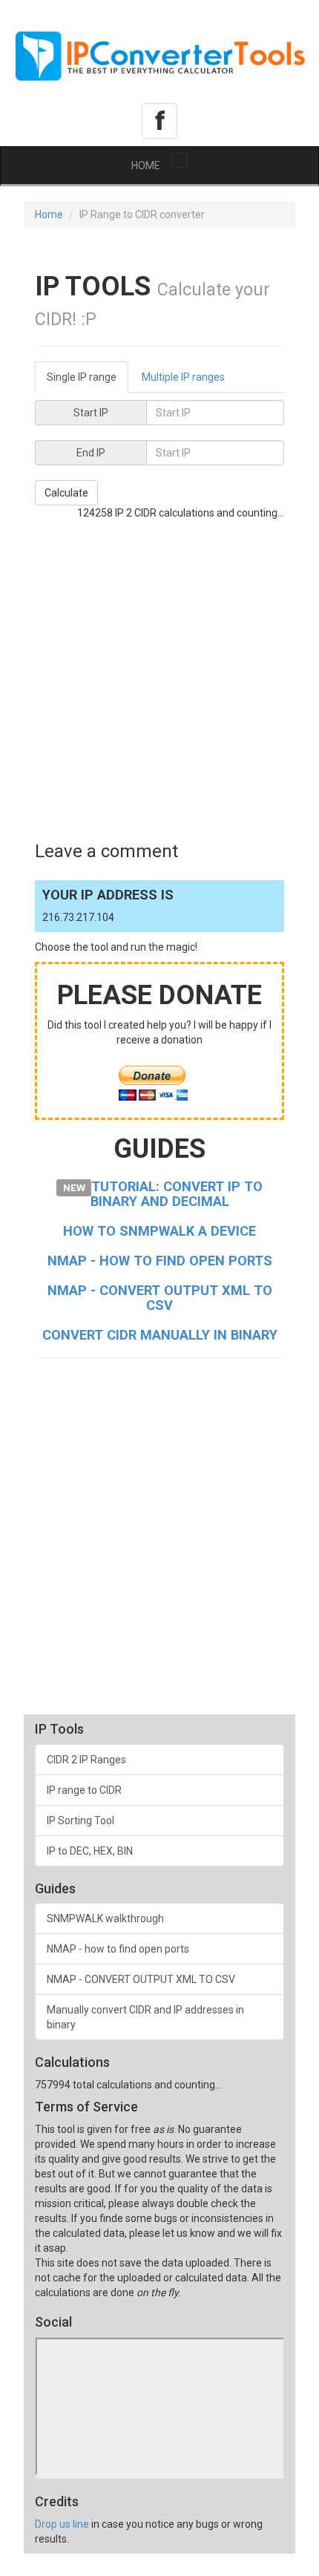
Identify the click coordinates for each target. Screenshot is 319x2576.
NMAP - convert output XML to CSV (160, 1298)
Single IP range (82, 377)
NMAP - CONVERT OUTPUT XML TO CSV (141, 1979)
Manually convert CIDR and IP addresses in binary (145, 2017)
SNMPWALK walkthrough (105, 1918)
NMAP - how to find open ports (160, 1261)
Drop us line (62, 2524)
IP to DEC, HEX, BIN (90, 1851)
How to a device (159, 1231)
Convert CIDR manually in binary (160, 1335)
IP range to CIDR (84, 1790)
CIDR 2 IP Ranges (86, 1760)
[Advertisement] (159, 680)
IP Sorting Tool (80, 1820)
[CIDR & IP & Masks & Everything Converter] (159, 52)
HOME (146, 165)
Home (49, 214)
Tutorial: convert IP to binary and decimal (177, 1194)
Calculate (66, 493)
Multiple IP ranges (183, 377)
